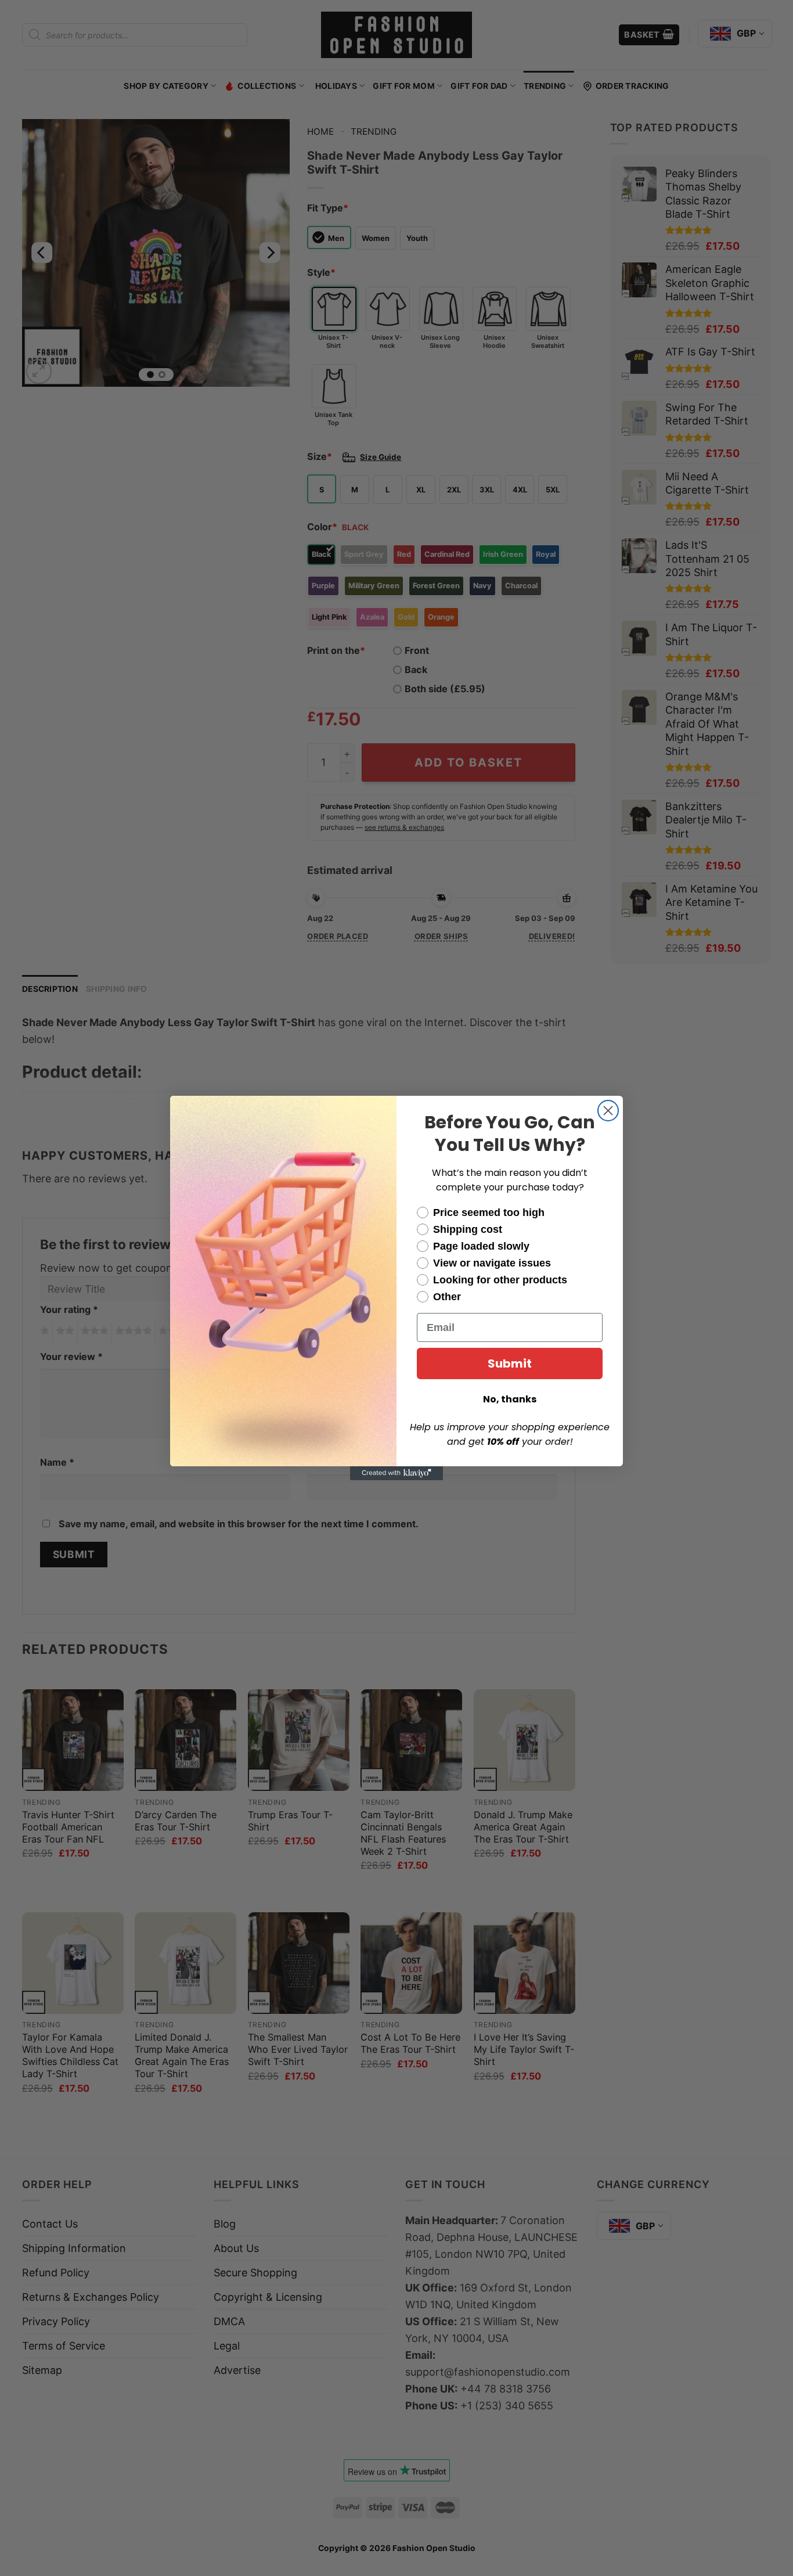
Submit (510, 1363)
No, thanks (510, 1399)
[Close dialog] (608, 1111)
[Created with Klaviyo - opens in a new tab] (396, 1473)
